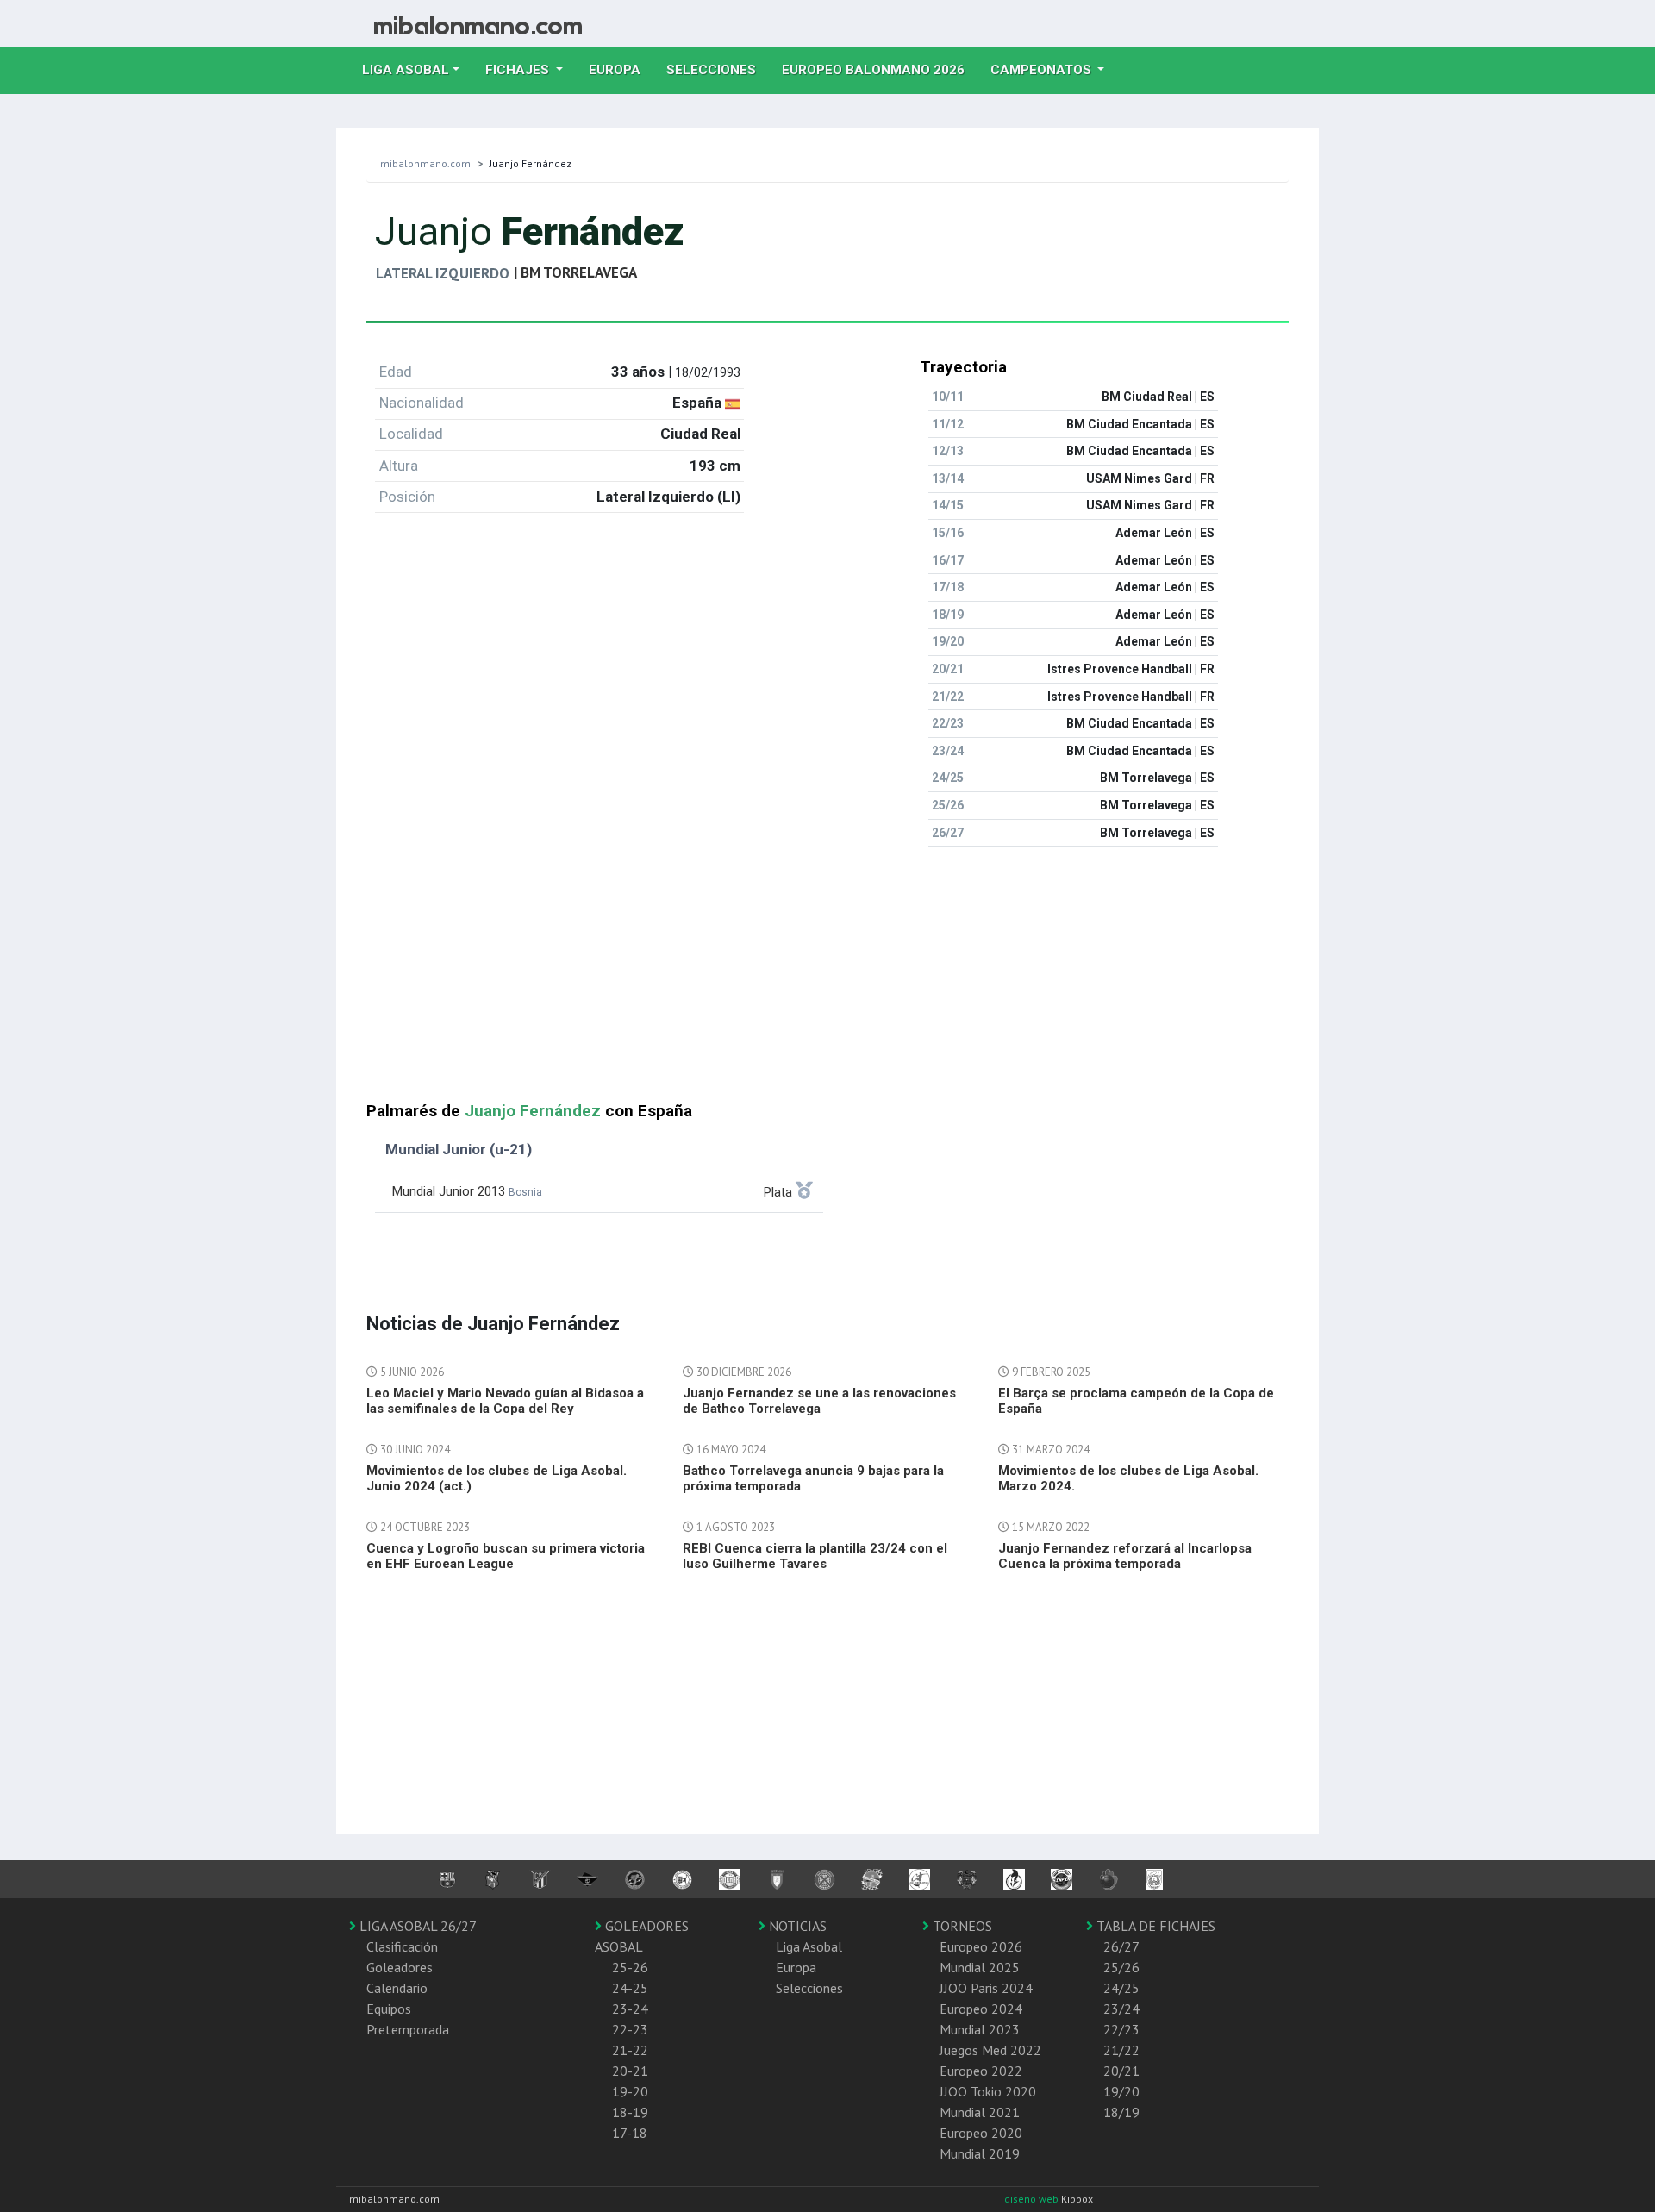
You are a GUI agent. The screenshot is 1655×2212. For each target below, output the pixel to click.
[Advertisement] (827, 981)
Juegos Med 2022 (990, 2050)
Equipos (389, 2009)
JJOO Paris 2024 (986, 1988)
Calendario (397, 1988)
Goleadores (400, 1967)
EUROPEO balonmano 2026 (880, 69)
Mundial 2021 (980, 2112)
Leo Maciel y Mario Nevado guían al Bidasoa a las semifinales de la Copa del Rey (505, 1401)
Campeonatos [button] (1043, 70)
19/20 (1121, 2091)
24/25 (1121, 1988)
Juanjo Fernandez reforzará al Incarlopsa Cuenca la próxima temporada (1125, 1556)
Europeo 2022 (981, 2071)
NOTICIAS (796, 1926)
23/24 (1121, 2009)
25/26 (1121, 1967)
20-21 (630, 2071)
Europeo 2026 (981, 1946)
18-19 (630, 2112)
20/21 (1121, 2071)
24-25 (630, 1988)
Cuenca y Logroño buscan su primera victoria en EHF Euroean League (506, 1556)
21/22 (1121, 2050)
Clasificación (402, 1946)
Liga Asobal (809, 1946)
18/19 (1121, 2112)
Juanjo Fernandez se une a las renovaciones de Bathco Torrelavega (819, 1401)
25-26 (630, 1967)
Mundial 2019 (980, 2153)
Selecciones (718, 69)
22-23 (630, 2029)
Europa (621, 69)
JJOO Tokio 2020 (988, 2091)
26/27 (1121, 1946)
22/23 (1121, 2029)
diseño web (1033, 2199)
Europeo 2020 (981, 2133)
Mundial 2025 (980, 1967)
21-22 (630, 2050)
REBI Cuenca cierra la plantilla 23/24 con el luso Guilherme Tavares (815, 1556)
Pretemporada (408, 2029)
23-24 (630, 2009)
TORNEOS (961, 1926)
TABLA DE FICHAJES (1154, 1926)
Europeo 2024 (981, 2009)
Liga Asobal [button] (406, 70)
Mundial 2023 (980, 2029)
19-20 (630, 2091)
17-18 (630, 2133)
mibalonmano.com (425, 163)
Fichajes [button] (519, 70)
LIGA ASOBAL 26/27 (416, 1926)
